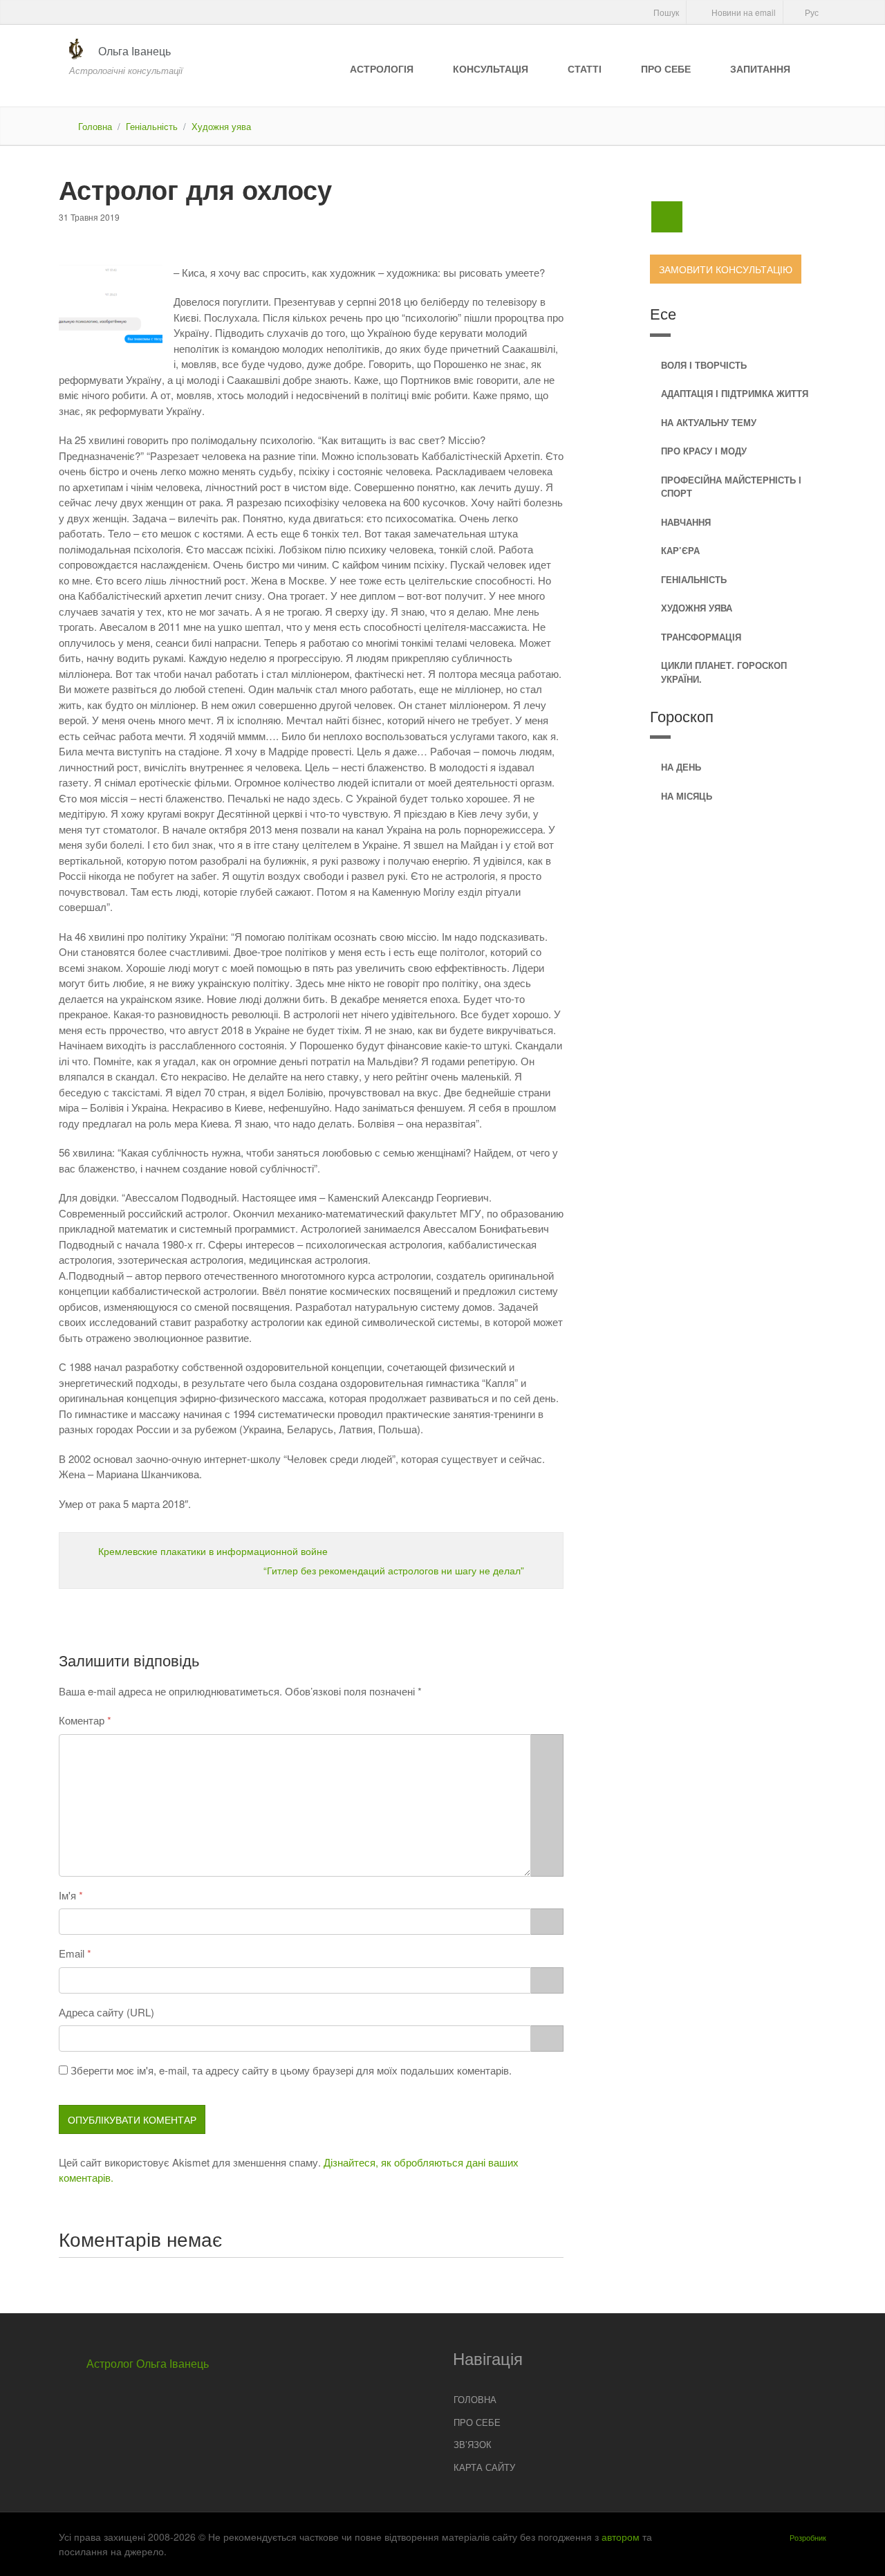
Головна (95, 126)
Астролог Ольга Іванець (148, 2363)
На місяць (687, 796)
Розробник (808, 2537)
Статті (585, 68)
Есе (663, 313)
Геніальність (152, 126)
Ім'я (67, 1895)
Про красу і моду (704, 451)
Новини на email (743, 12)
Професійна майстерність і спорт (731, 487)
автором (621, 2537)
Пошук (665, 12)
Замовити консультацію (726, 269)
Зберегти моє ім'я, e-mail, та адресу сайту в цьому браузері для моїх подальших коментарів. (291, 2070)
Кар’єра (680, 550)
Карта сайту (484, 2467)
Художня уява (221, 126)
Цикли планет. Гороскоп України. (724, 672)
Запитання (760, 68)
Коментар (82, 1720)
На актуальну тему (709, 422)
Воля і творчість (704, 365)
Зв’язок (473, 2444)
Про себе (666, 68)
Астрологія (382, 68)
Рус (811, 12)
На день (681, 767)
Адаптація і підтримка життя (735, 393)
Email (72, 1953)
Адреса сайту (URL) (106, 2012)
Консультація (491, 68)
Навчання (686, 522)
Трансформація (701, 637)
